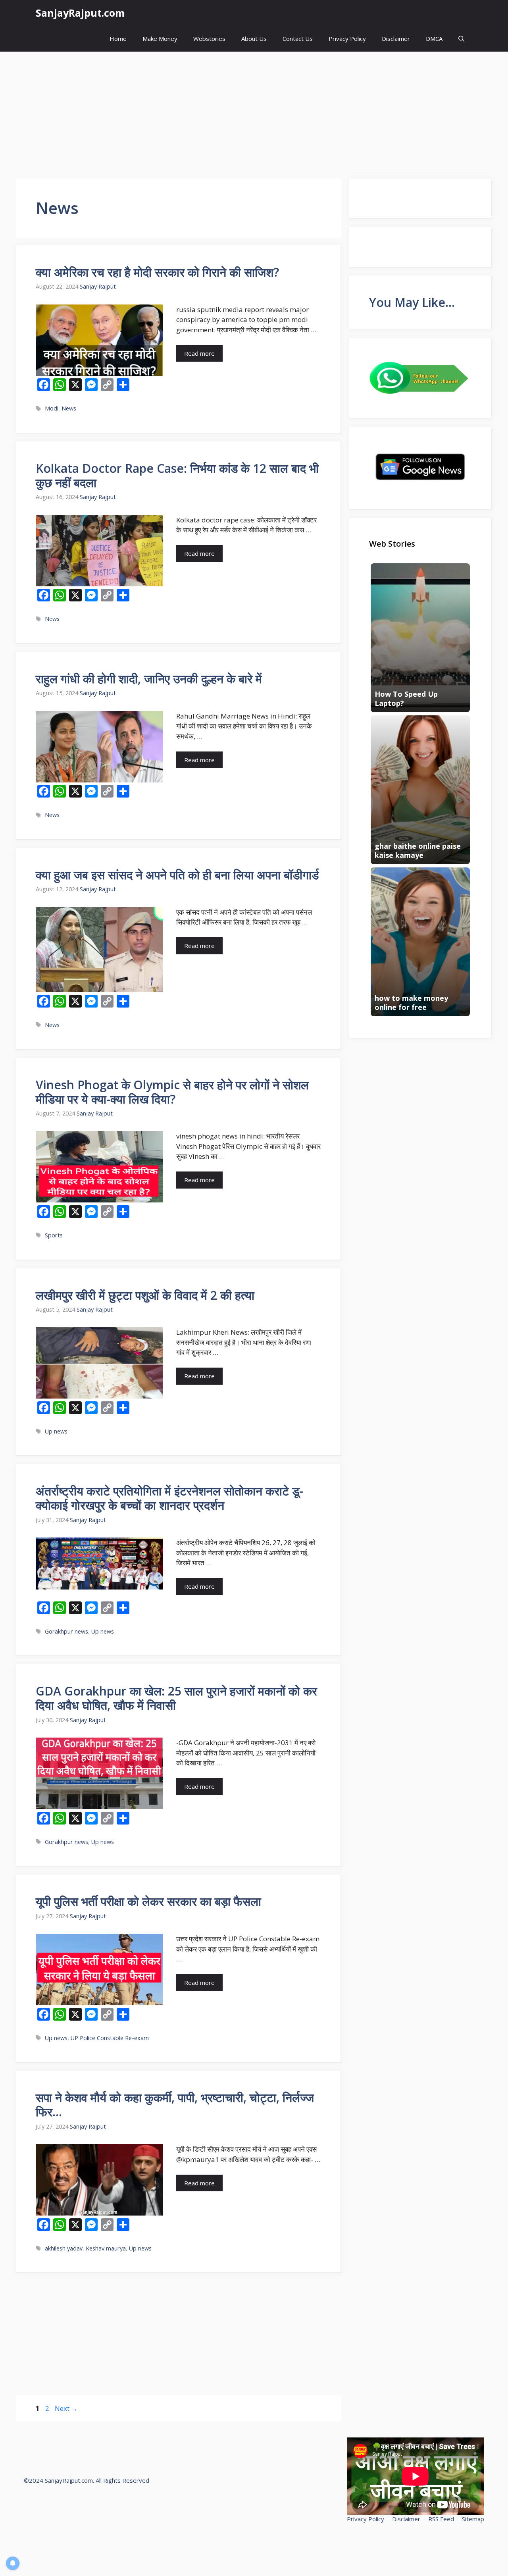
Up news (56, 1431)
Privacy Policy (347, 39)
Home (118, 39)
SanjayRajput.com (80, 13)
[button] (461, 39)
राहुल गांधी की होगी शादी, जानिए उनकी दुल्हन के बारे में (149, 679)
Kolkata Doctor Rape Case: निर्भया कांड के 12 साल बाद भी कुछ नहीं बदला (177, 475)
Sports (54, 1235)
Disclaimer (396, 39)
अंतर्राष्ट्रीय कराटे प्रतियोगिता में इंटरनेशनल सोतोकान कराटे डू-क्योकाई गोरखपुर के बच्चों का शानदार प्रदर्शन (169, 1498)
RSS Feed (441, 2519)
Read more (199, 353)
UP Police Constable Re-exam (110, 2038)
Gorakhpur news (66, 1631)
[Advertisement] (254, 111)
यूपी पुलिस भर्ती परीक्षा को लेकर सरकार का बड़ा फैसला (148, 1901)
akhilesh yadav (64, 2248)
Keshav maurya (106, 2248)
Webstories (209, 39)
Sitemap (473, 2519)
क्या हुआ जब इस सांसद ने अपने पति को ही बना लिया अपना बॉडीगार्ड (177, 875)
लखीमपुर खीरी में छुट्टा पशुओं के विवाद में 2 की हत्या (145, 1295)
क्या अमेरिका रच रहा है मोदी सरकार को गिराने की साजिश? (157, 272)
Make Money (160, 39)
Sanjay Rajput (98, 286)
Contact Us (298, 39)
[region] (103, 2518)
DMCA (434, 39)
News (69, 408)
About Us (254, 39)
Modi (52, 408)
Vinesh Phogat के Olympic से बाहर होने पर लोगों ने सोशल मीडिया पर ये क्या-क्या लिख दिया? (172, 1092)
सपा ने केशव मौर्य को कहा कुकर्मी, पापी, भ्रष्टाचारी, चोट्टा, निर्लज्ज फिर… (175, 2105)
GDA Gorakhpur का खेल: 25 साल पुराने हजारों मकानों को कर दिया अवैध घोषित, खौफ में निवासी (176, 1698)
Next (66, 2408)
